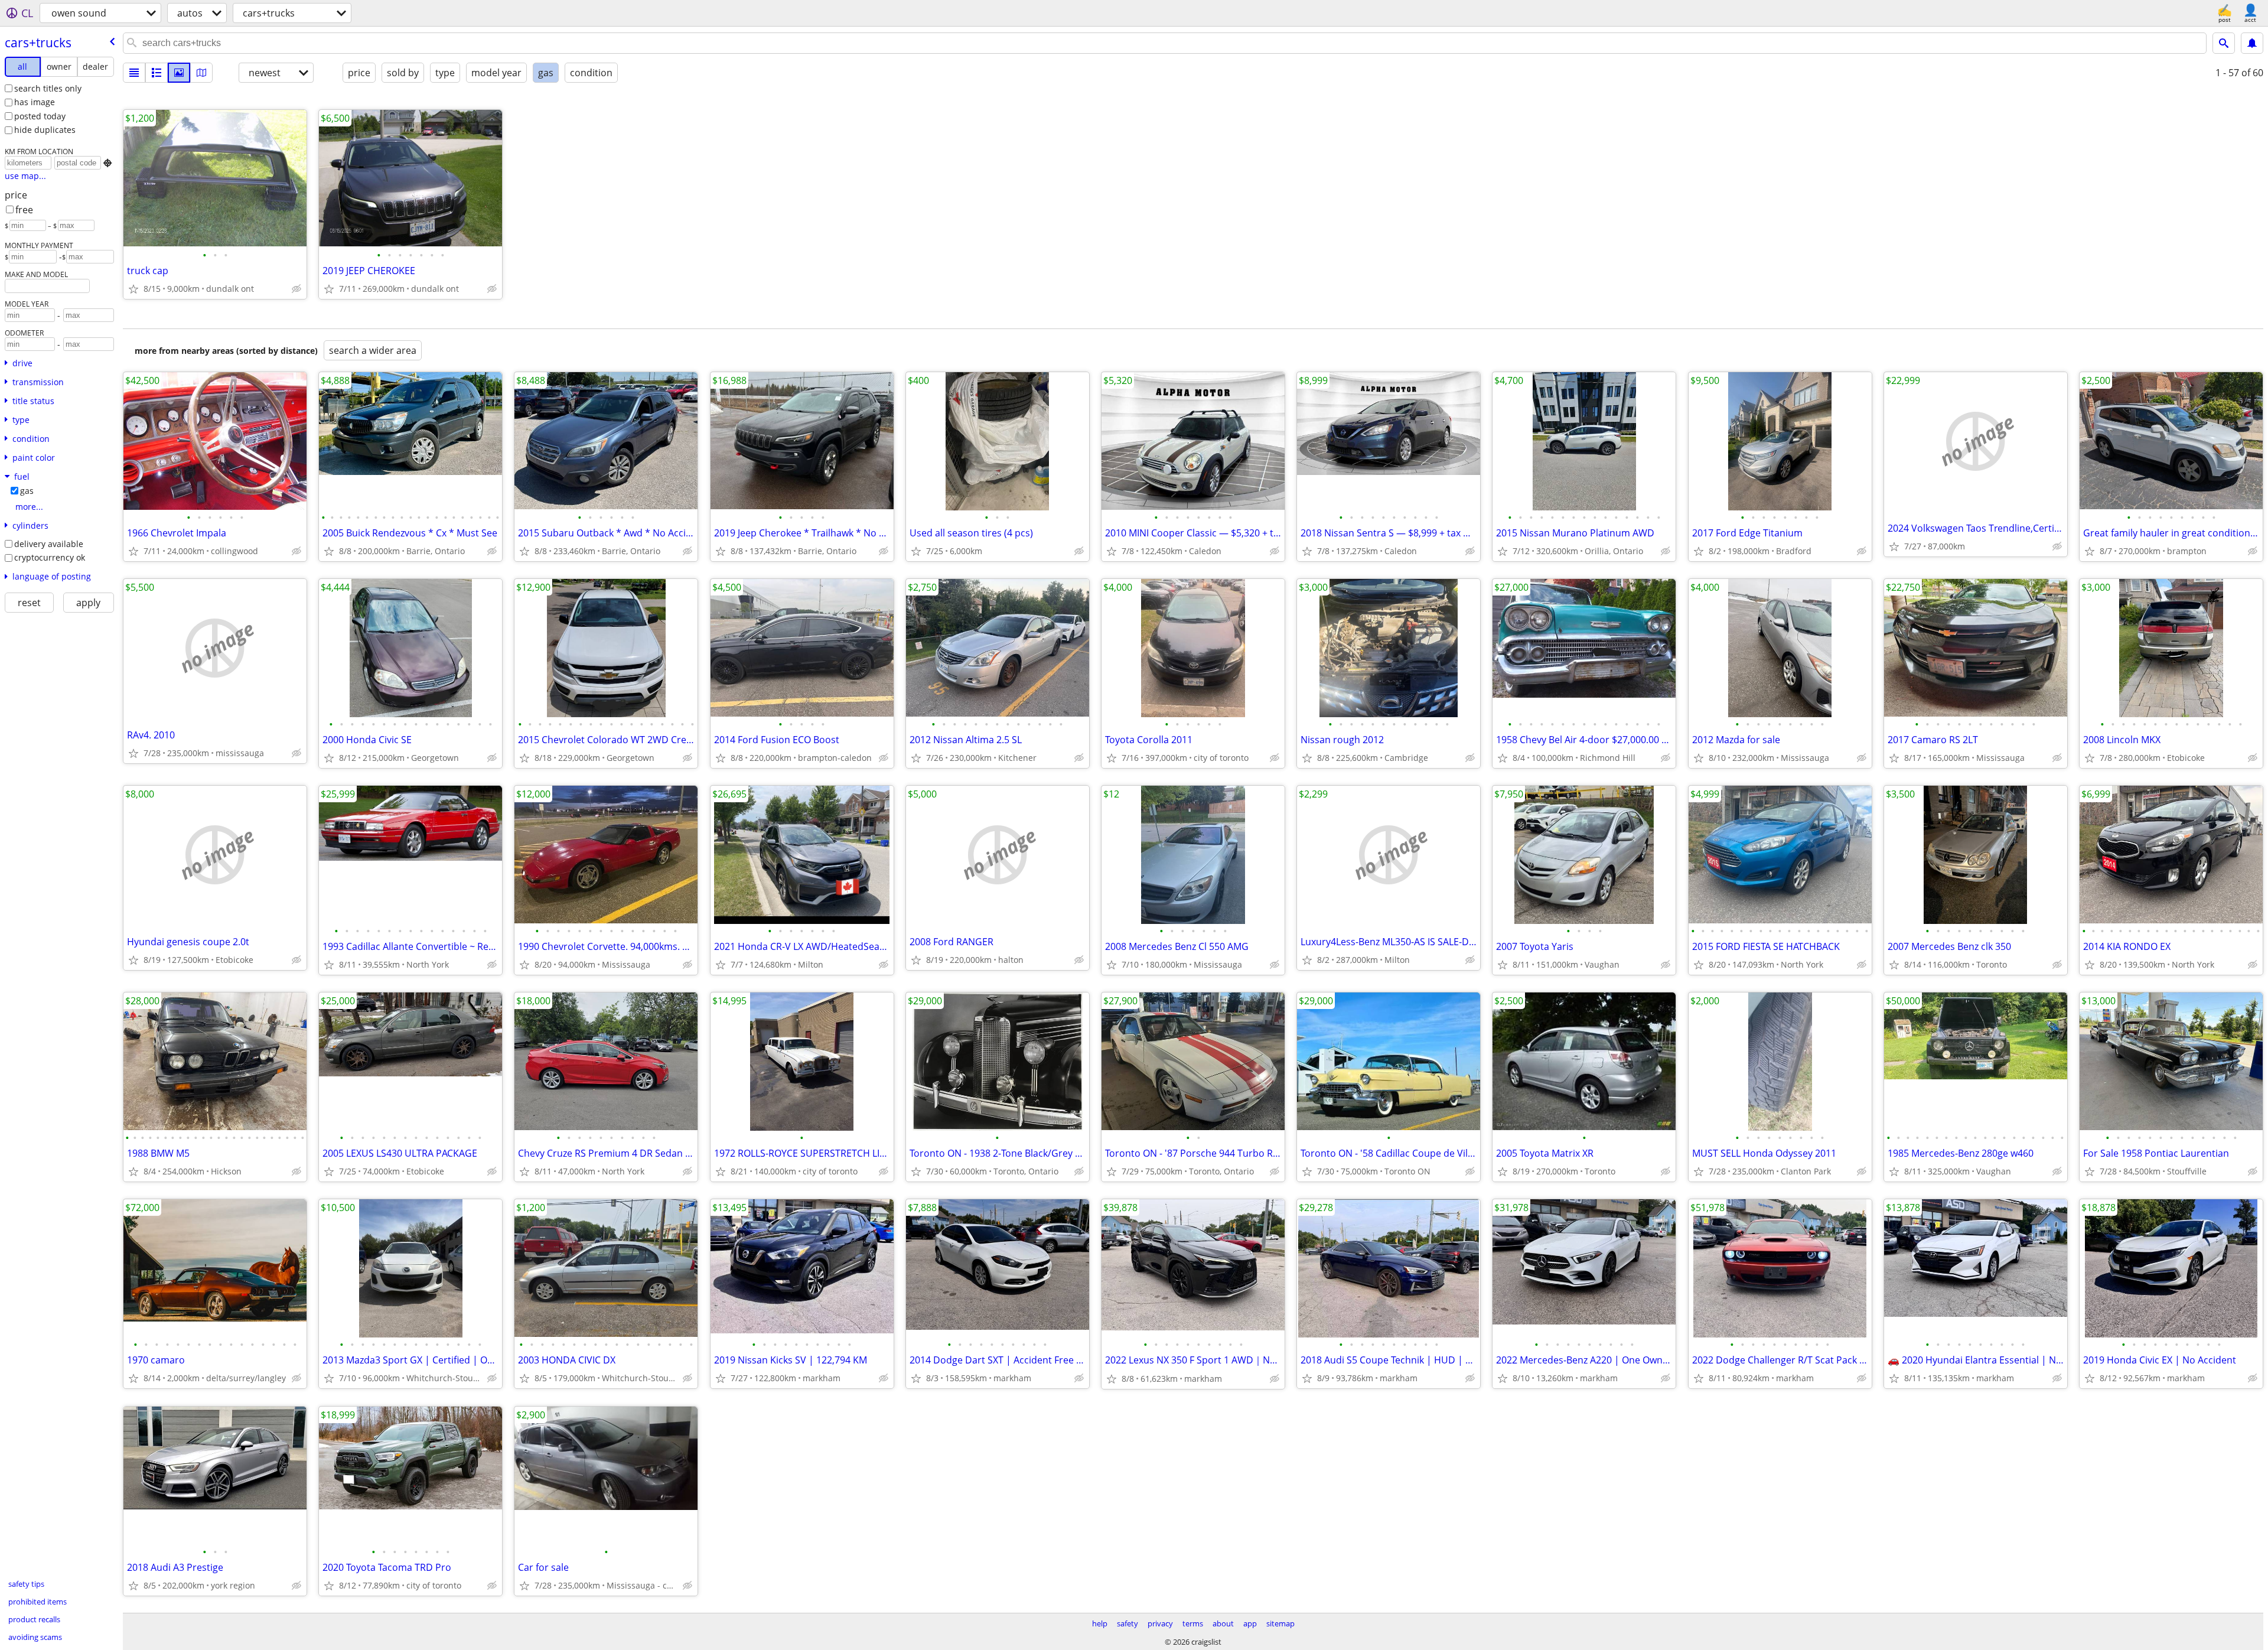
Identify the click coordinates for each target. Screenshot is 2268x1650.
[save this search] (2252, 43)
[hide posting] (296, 289)
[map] (201, 73)
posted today (40, 116)
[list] (134, 73)
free (24, 210)
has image (35, 102)
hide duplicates (45, 130)
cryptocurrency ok (50, 557)
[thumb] (157, 73)
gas (27, 491)
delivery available (49, 544)
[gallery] (179, 73)
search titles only (48, 88)
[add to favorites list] (133, 289)
